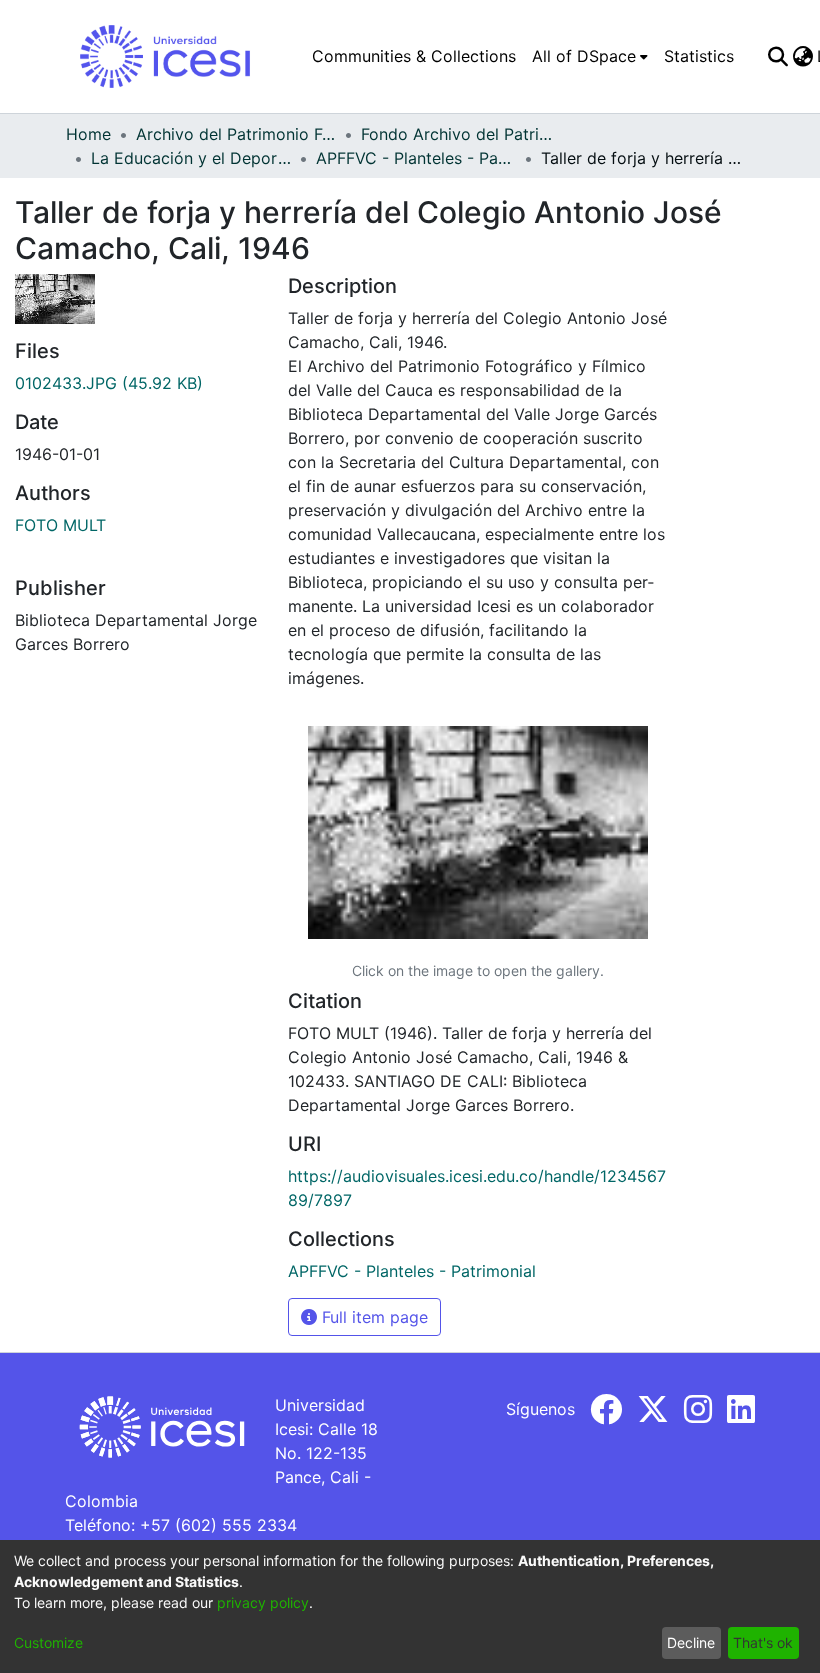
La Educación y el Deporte (191, 158)
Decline (691, 1642)
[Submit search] (777, 56)
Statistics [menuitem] (699, 56)
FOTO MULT (60, 525)
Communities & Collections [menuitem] (414, 56)
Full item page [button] (372, 1317)
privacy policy (263, 1602)
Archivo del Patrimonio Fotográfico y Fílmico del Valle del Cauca (236, 134)
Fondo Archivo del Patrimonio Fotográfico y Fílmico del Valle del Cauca (461, 134)
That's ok (763, 1642)
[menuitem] (590, 56)
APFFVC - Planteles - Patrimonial (416, 158)
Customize (48, 1642)
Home (88, 134)
